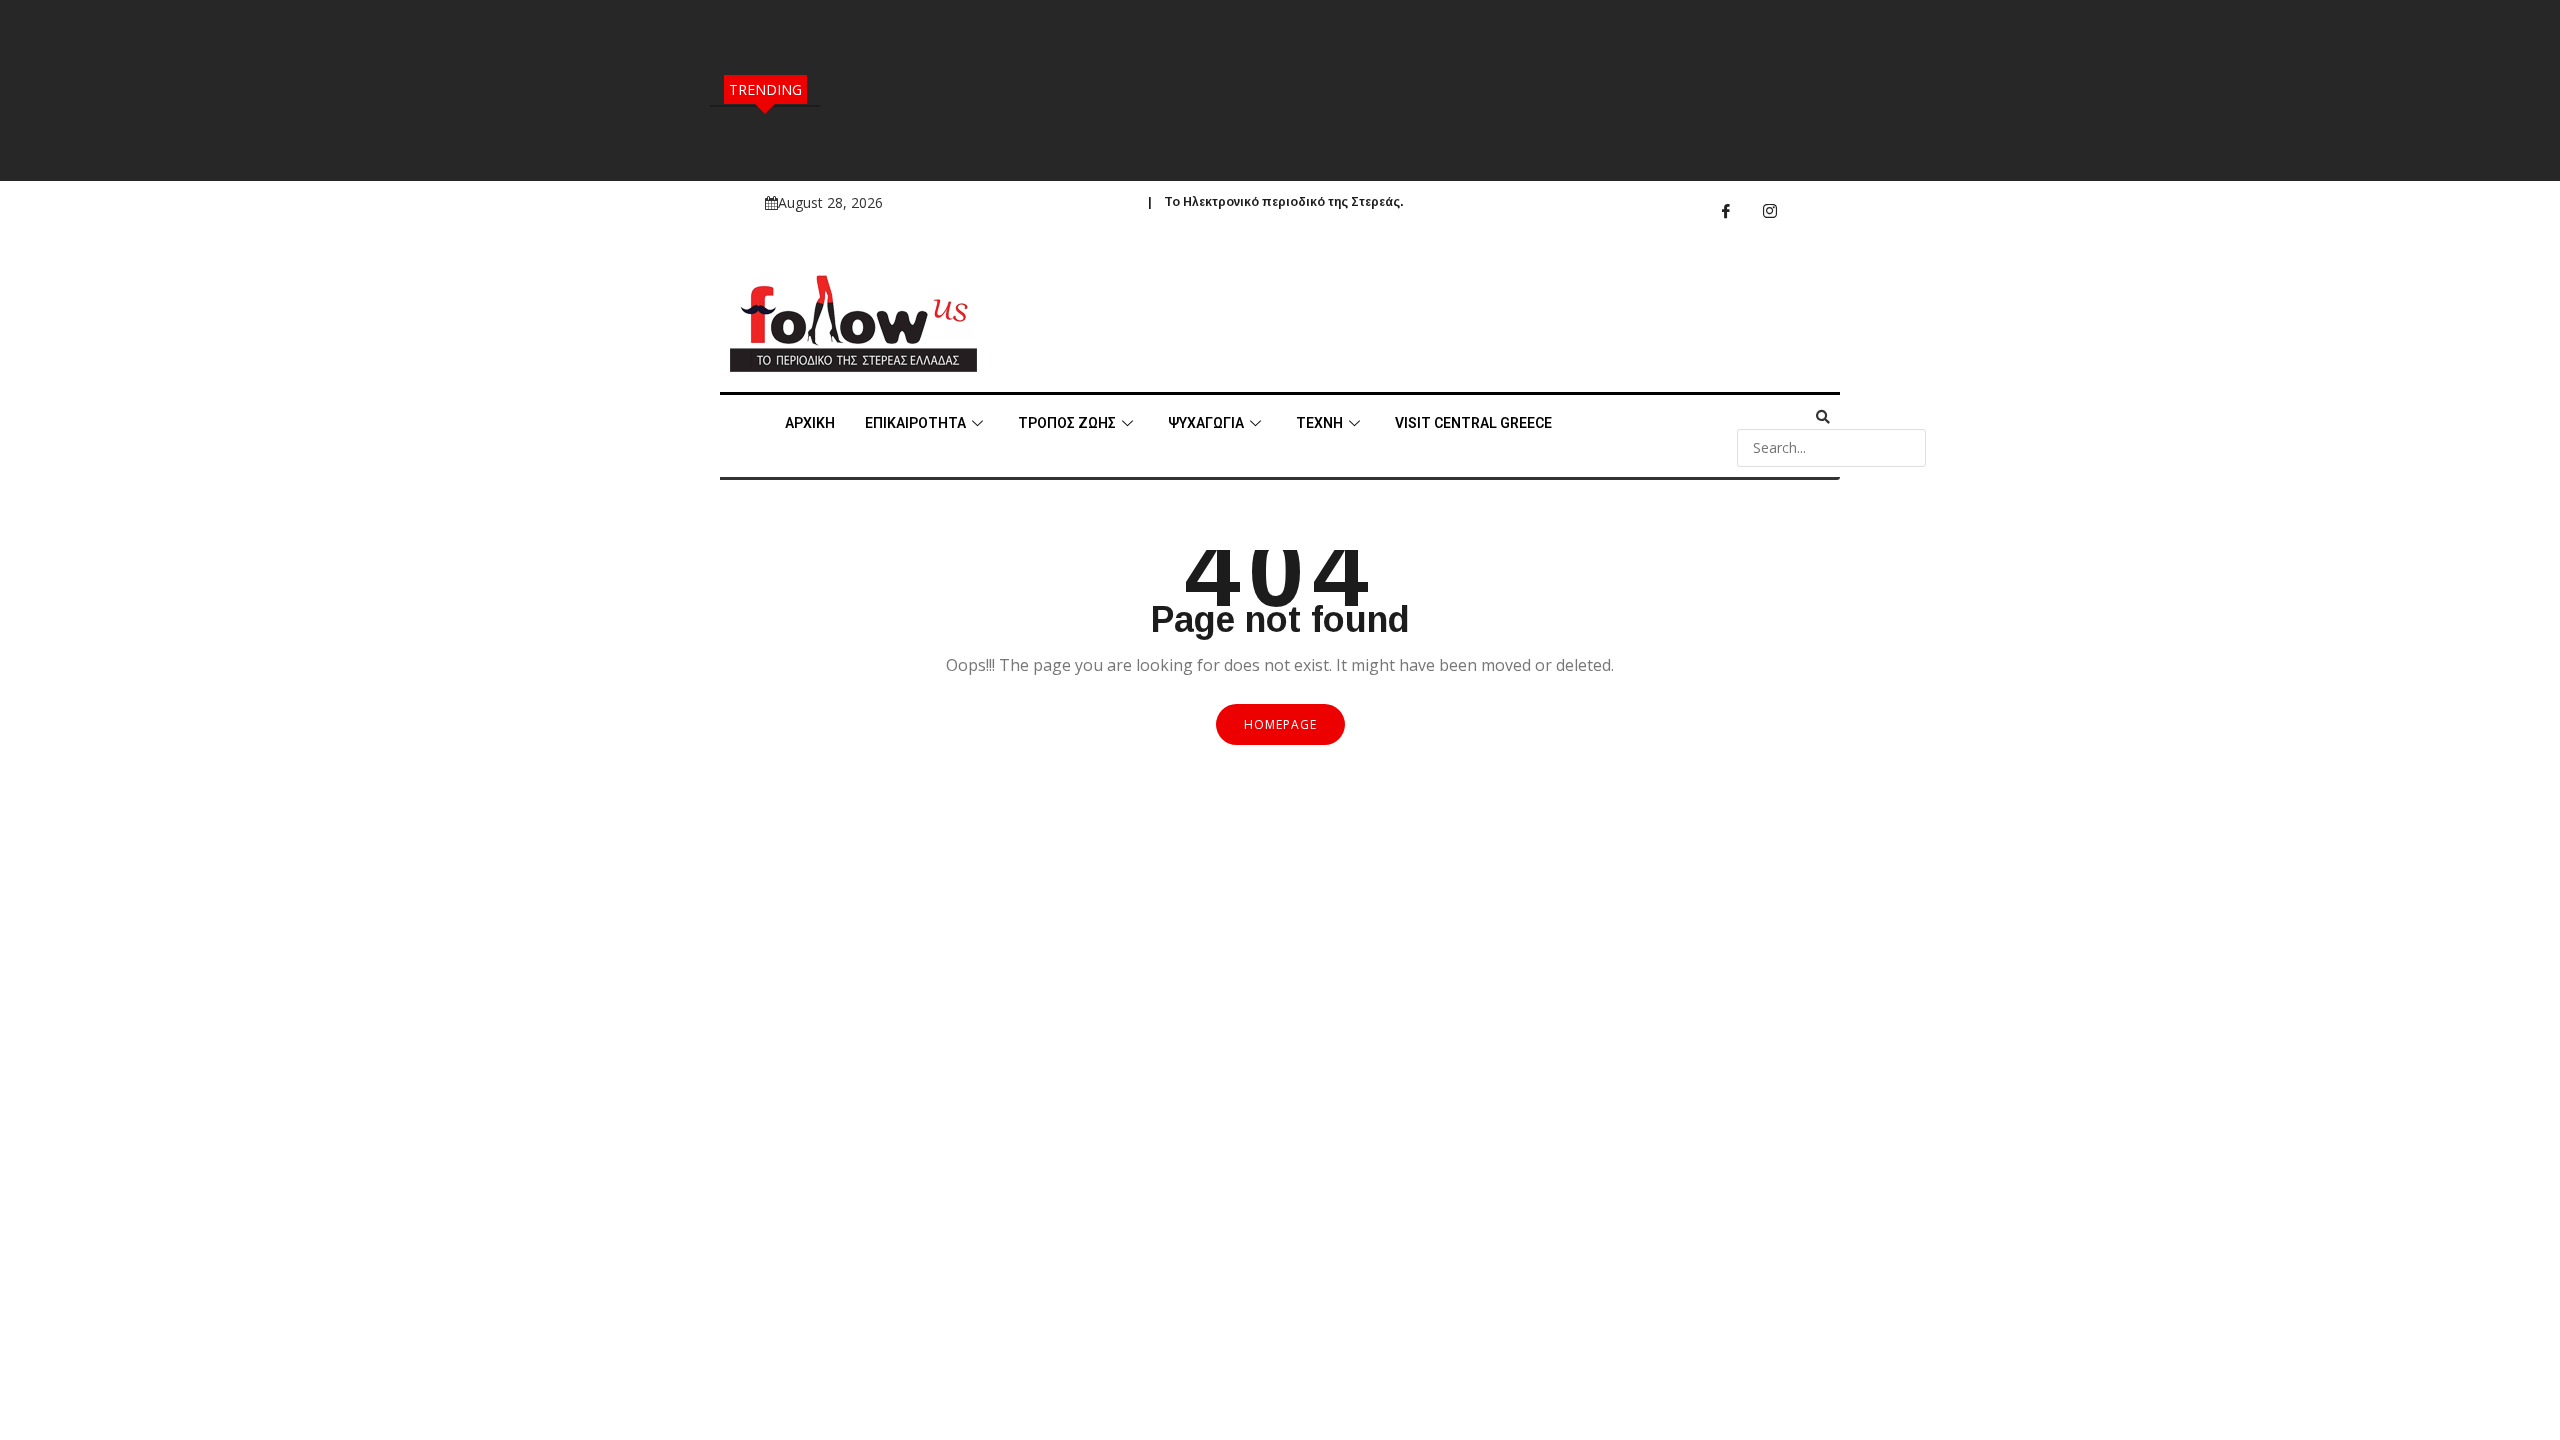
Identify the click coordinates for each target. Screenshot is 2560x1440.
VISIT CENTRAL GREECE (1473, 423)
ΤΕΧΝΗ (1319, 423)
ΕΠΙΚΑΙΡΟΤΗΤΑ (915, 423)
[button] (1783, 417)
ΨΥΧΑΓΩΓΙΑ (1206, 423)
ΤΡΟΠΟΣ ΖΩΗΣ (1067, 423)
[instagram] (1770, 211)
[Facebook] (1726, 211)
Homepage (1280, 724)
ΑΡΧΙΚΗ (810, 423)
